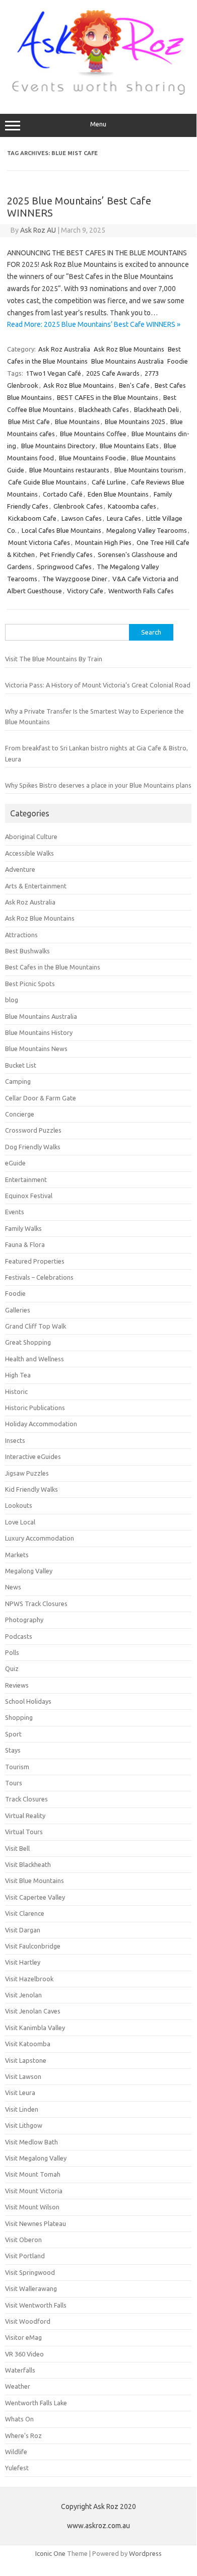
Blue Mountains (77, 422)
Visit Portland (25, 2256)
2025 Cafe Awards (113, 373)
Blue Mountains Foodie (92, 458)
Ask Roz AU (38, 230)
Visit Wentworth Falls (36, 2305)
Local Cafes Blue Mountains (61, 530)
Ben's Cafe (134, 385)
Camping (18, 1081)
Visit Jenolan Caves (33, 2011)
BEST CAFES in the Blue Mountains (108, 397)
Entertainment (26, 1179)
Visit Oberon (23, 2240)
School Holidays (28, 1701)
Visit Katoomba (28, 2044)
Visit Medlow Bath (31, 2142)
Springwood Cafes (64, 567)
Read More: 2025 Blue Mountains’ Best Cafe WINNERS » (94, 324)
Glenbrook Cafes (78, 506)
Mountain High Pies (103, 542)
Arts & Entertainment (36, 886)
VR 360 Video (24, 2354)
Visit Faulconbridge (33, 1946)
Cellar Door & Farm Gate (41, 1098)
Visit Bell (17, 1848)
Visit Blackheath (28, 1864)
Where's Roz (23, 2435)
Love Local (20, 1522)
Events (15, 1212)
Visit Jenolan (23, 1995)
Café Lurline (109, 482)
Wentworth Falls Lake (36, 2403)
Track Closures (26, 1799)
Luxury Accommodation (40, 1538)
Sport (13, 1734)
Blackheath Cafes (104, 409)
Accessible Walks (29, 853)
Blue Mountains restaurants (69, 470)
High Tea (18, 1375)
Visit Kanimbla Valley (35, 2028)
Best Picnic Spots (30, 984)
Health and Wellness (35, 1359)
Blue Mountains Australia (127, 361)
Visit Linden (22, 2109)
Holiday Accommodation (41, 1424)
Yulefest (17, 2468)
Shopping (19, 1717)
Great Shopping (28, 1342)
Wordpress (145, 2553)
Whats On (19, 2419)
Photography (24, 1620)
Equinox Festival (29, 1196)
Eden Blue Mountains (118, 494)
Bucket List (21, 1065)
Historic (16, 1391)
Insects (15, 1440)
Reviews (17, 1685)
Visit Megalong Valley (36, 2158)
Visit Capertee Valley (35, 1897)
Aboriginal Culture (31, 837)
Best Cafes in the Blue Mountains (53, 967)
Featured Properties (35, 1261)
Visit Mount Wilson (32, 2207)
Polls (12, 1652)
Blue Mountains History (39, 1032)
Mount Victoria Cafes (39, 542)
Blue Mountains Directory (58, 446)
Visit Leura (20, 2093)
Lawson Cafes (82, 518)
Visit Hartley (23, 1962)
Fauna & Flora (25, 1244)
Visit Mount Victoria (34, 2191)
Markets (17, 1555)
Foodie (178, 361)
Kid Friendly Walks (31, 1489)
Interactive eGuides (33, 1456)
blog (12, 1000)
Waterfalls (20, 2370)
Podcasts (19, 1636)
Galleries (18, 1310)
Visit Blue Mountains (35, 1881)
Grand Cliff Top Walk (36, 1326)
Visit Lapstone (26, 2060)
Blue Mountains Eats (129, 446)
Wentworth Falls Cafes (141, 591)
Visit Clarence (25, 1913)
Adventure (20, 869)
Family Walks (23, 1228)
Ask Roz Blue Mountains (129, 349)
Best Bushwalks (27, 951)
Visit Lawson (23, 2076)
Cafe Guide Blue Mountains (47, 482)
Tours (14, 1783)
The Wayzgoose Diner (75, 579)
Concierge (20, 1114)
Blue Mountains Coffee (93, 434)
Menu (98, 124)
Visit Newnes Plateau (36, 2223)
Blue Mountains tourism (149, 470)
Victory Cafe (85, 591)
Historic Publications (35, 1408)
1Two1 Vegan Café (53, 373)
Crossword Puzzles (33, 1130)
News (13, 1587)
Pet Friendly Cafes (66, 554)
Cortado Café (63, 494)
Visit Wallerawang (31, 2288)
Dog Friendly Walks (33, 1147)
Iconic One (50, 2553)
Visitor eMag (23, 2337)
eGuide (15, 1163)
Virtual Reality (25, 1816)
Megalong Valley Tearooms (147, 530)
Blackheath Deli (156, 409)
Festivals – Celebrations (39, 1277)
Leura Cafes (124, 518)
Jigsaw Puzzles (27, 1473)
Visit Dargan (23, 1930)
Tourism (17, 1767)
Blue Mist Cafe (29, 422)
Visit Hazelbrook (29, 1979)
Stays (13, 1750)
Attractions (21, 935)
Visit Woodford (28, 2321)
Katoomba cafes (132, 506)
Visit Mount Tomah (33, 2174)
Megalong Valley (29, 1571)
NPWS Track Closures (36, 1604)
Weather (18, 2386)
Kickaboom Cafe (32, 518)
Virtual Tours (24, 1832)
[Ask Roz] (98, 93)
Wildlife (16, 2452)
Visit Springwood (30, 2272)
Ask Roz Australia (64, 349)
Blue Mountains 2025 (135, 422)
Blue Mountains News (36, 1049)
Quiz (12, 1668)
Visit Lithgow (24, 2125)
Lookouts (19, 1505)
